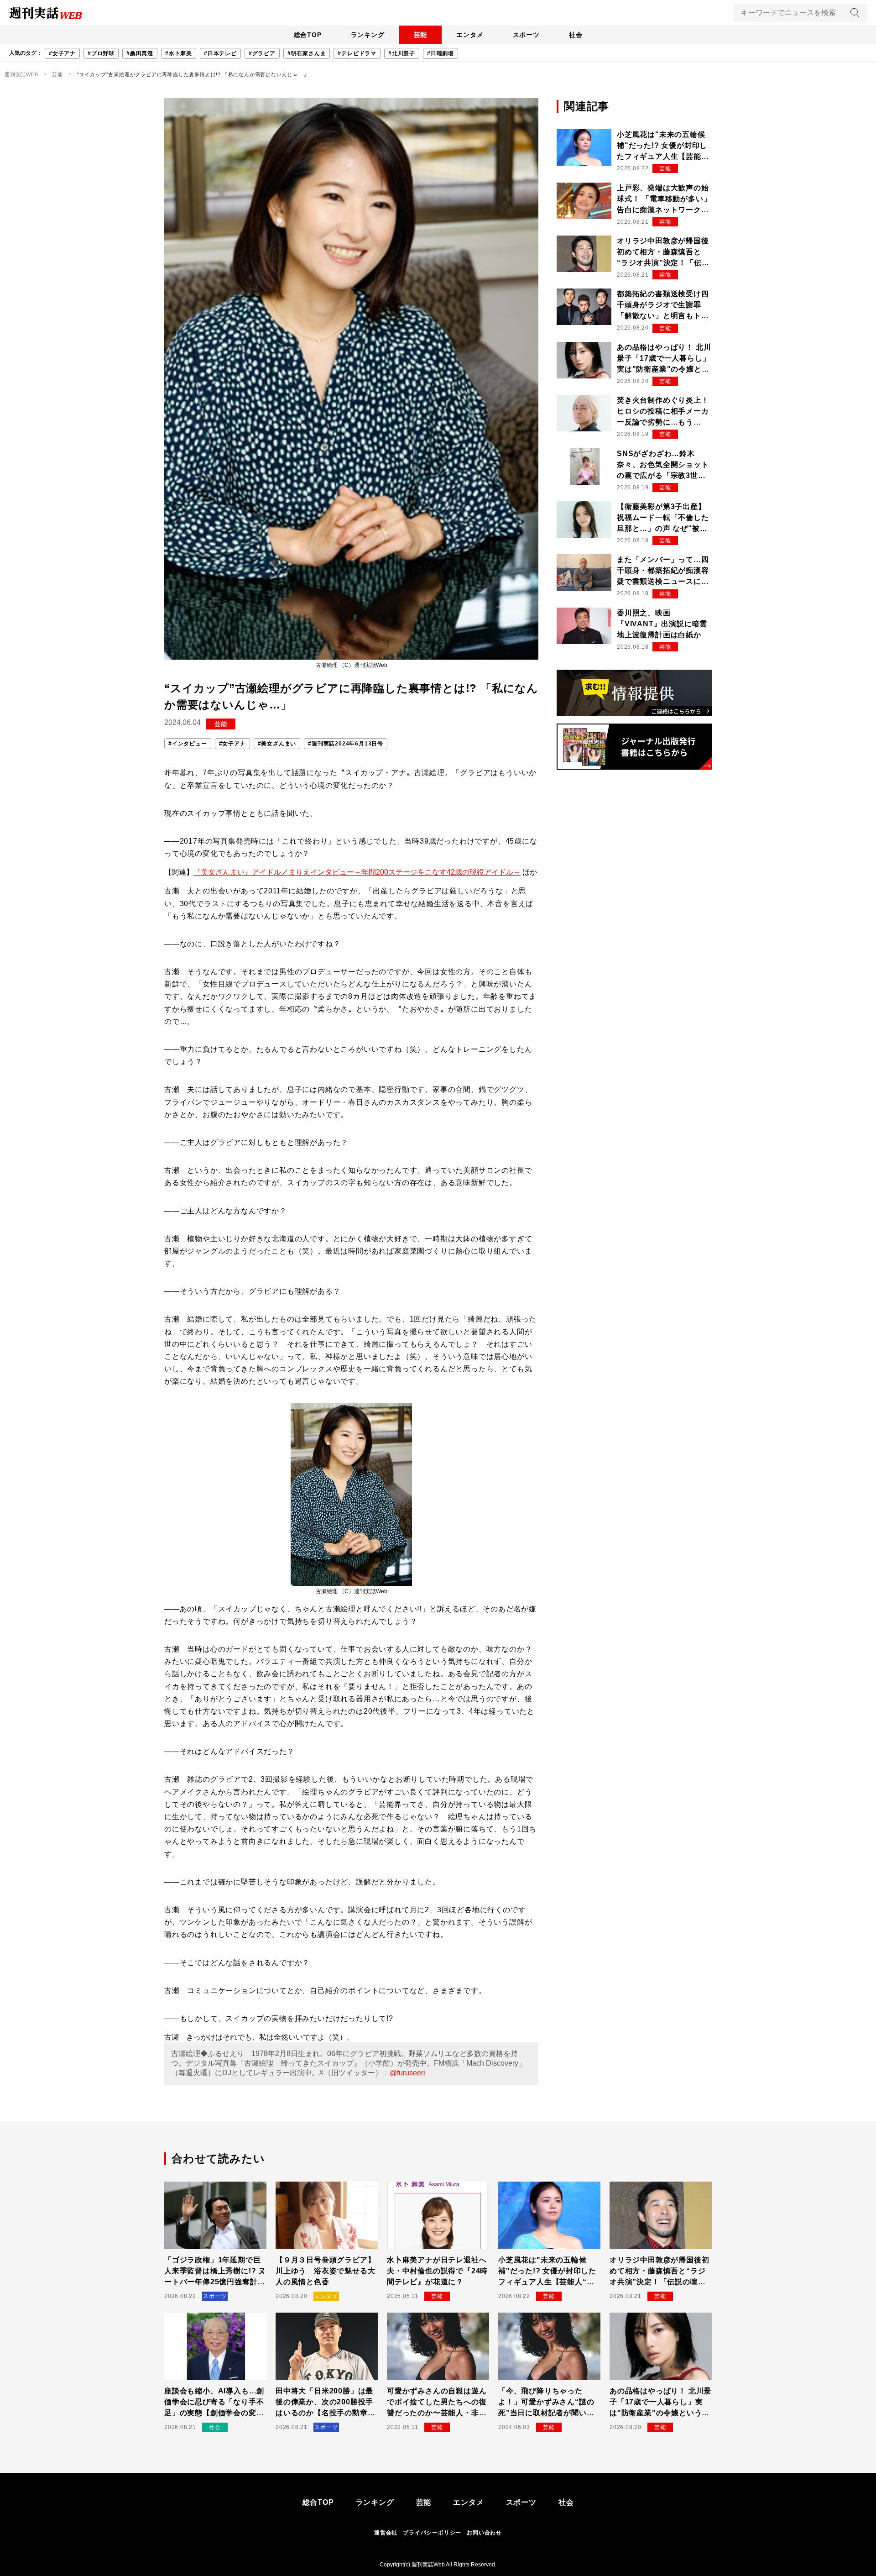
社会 (576, 35)
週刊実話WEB (21, 74)
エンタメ (470, 35)
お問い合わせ (484, 2533)
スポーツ (526, 35)
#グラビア (262, 53)
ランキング (368, 35)
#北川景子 (402, 53)
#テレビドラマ (357, 53)
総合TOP (308, 35)
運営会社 (386, 2533)
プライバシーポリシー (432, 2533)
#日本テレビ (220, 53)
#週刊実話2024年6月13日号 (346, 744)
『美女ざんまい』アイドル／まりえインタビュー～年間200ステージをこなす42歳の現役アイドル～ (357, 872)
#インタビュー (188, 744)
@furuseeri (407, 2073)
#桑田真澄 (140, 53)
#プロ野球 (101, 53)
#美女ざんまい (277, 744)
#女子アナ (62, 53)
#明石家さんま (307, 53)
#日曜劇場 (441, 53)
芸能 (421, 35)
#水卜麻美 (179, 53)
